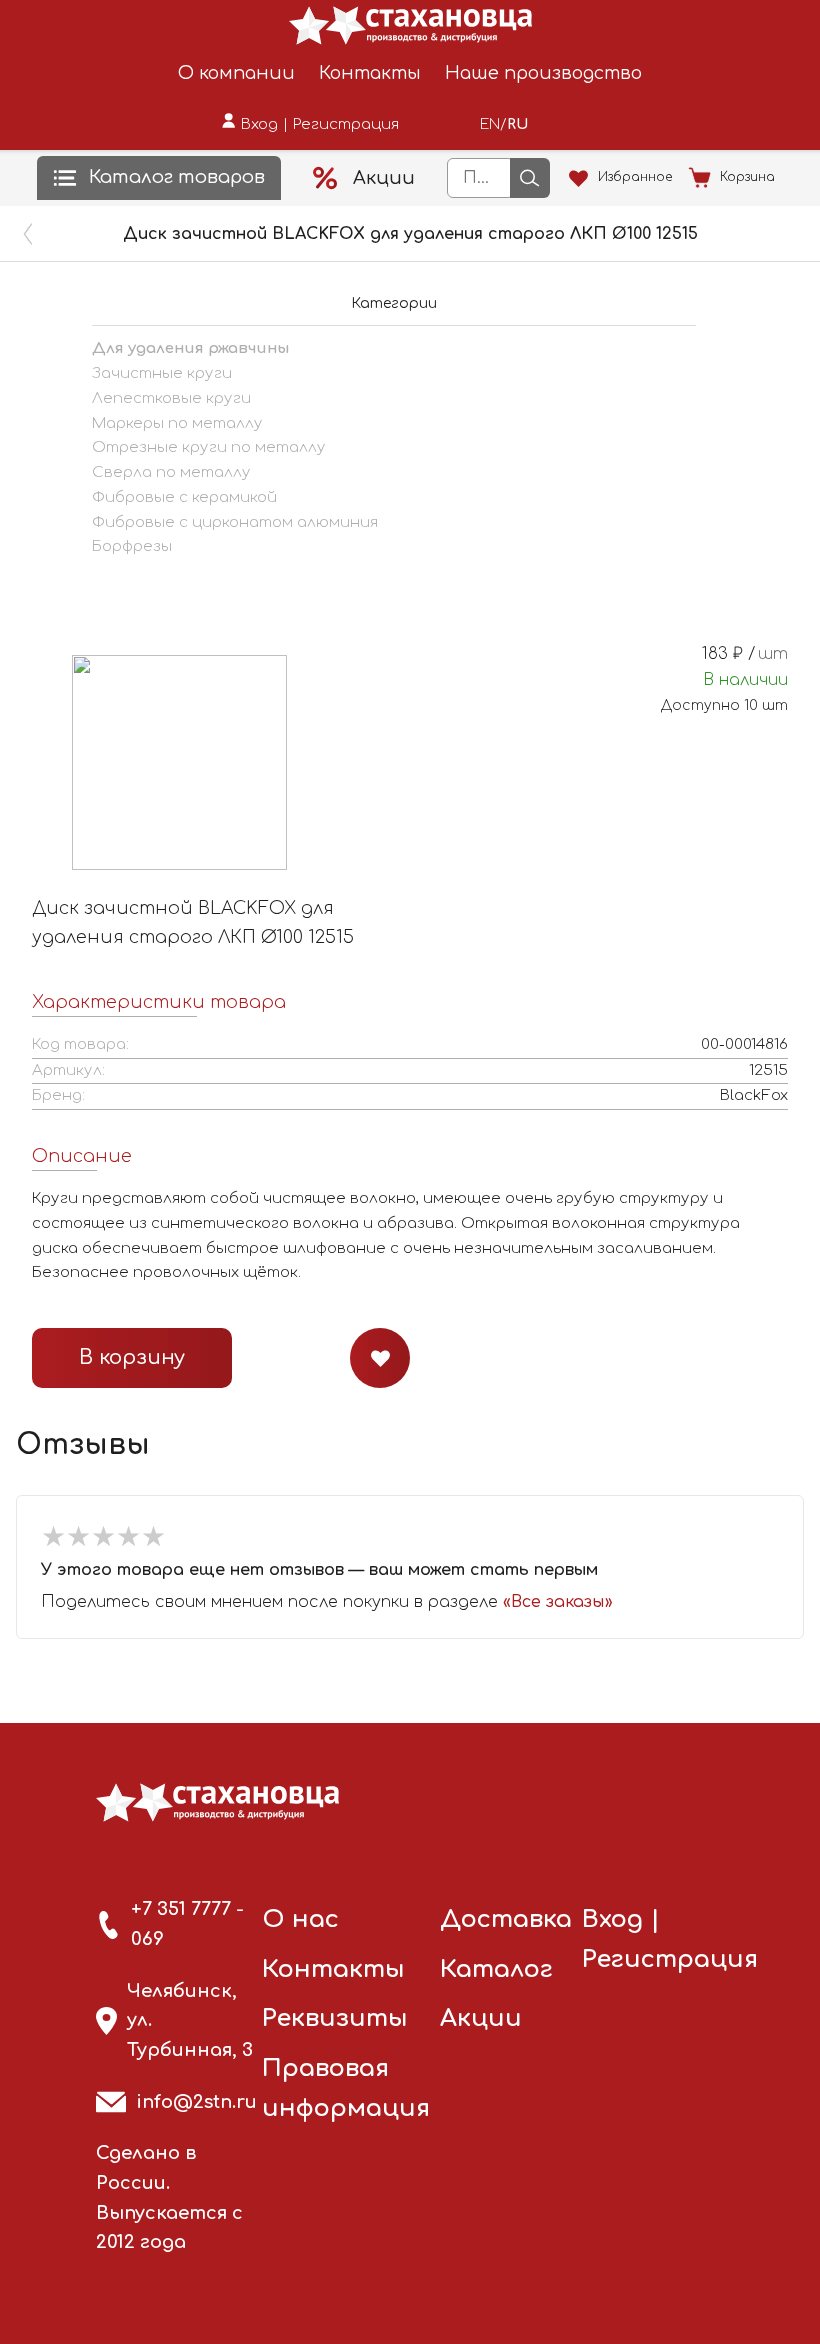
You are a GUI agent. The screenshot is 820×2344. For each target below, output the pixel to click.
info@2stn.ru (196, 2102)
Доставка (506, 1919)
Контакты (370, 73)
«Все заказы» (558, 1602)
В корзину (132, 1357)
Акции (481, 2018)
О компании (236, 73)
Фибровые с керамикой (184, 497)
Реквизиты (335, 2018)
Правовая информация (346, 2088)
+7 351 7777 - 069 (187, 1924)
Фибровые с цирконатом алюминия (235, 522)
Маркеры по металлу (177, 423)
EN (490, 124)
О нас (300, 1919)
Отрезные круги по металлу (209, 447)
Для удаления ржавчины (190, 348)
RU (517, 124)
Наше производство (543, 73)
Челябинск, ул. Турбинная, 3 (190, 2020)
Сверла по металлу (171, 472)
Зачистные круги (162, 373)
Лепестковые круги (171, 398)
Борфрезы (132, 546)
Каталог (496, 1969)
